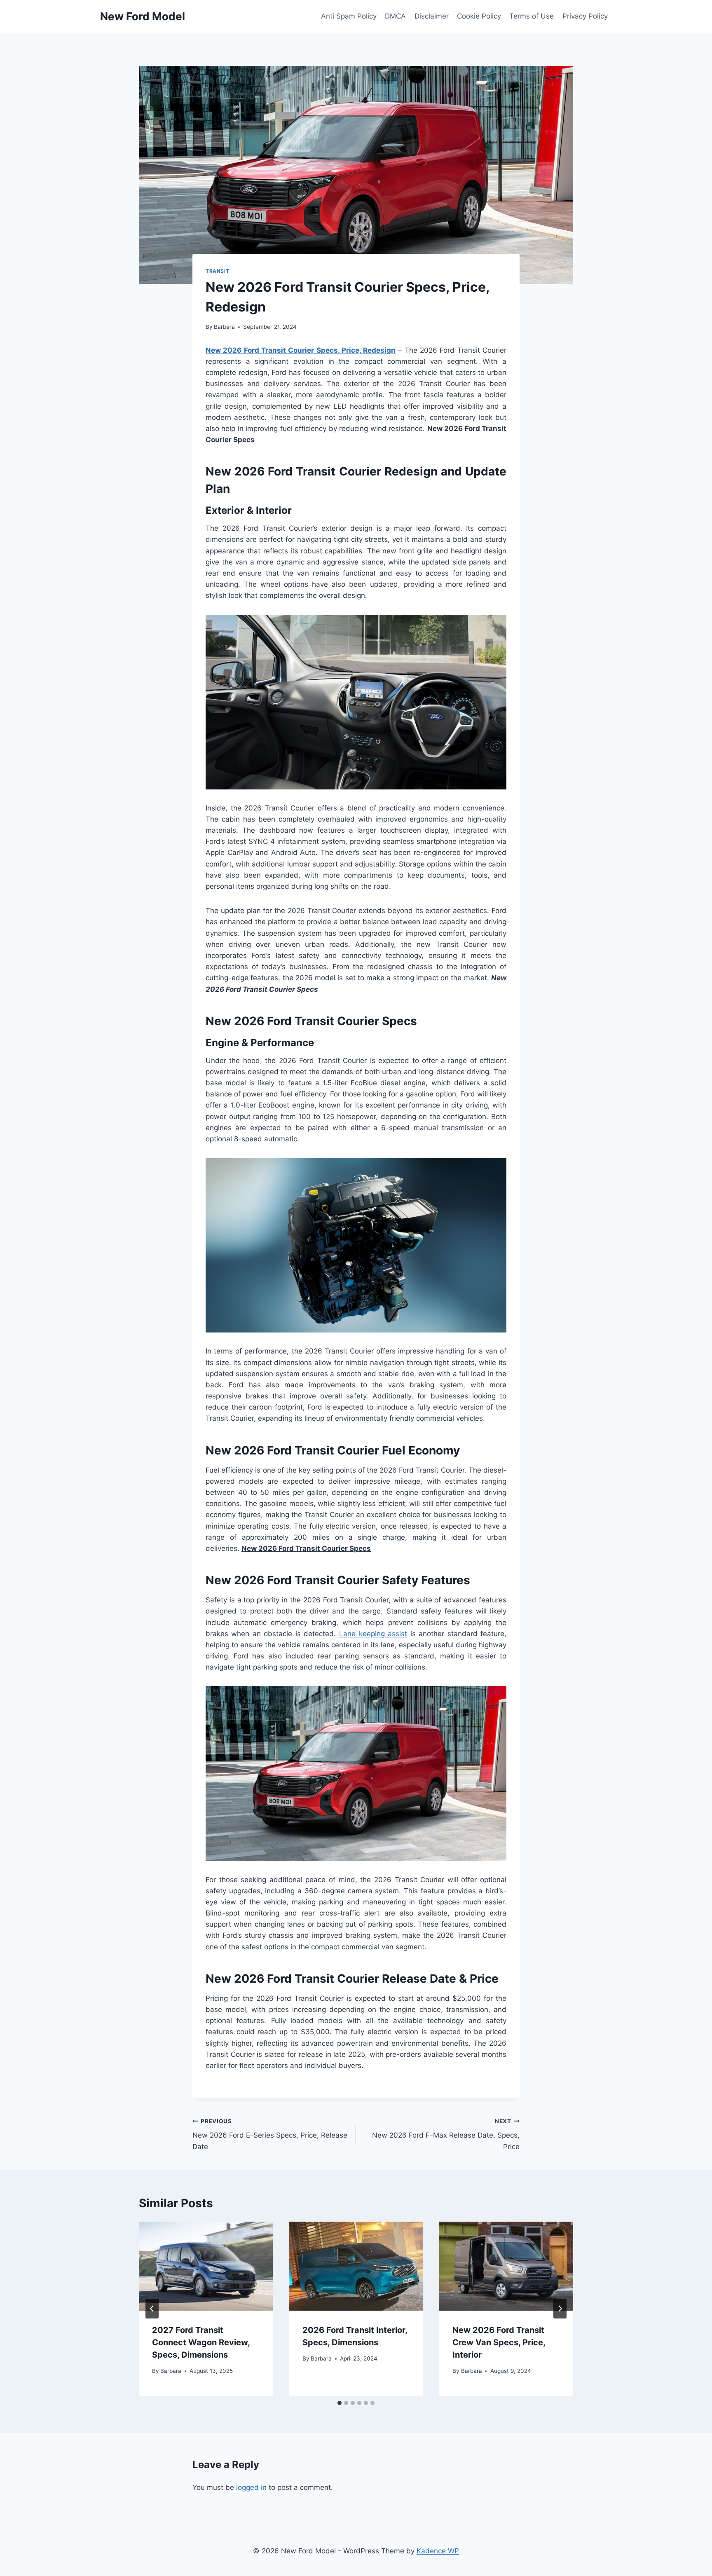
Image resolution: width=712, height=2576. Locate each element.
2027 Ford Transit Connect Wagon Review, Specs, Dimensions (201, 2342)
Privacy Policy (585, 16)
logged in (251, 2487)
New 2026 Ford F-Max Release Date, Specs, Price (446, 2134)
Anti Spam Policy (349, 16)
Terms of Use (532, 16)
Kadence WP (438, 2551)
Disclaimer (432, 16)
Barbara (224, 327)
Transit (217, 271)
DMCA (395, 16)
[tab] (340, 2403)
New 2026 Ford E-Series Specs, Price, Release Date (270, 2134)
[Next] (560, 2309)
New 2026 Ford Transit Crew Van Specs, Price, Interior (499, 2342)
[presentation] (206, 2266)
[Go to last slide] (152, 2309)
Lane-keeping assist (373, 1634)
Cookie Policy (479, 16)
